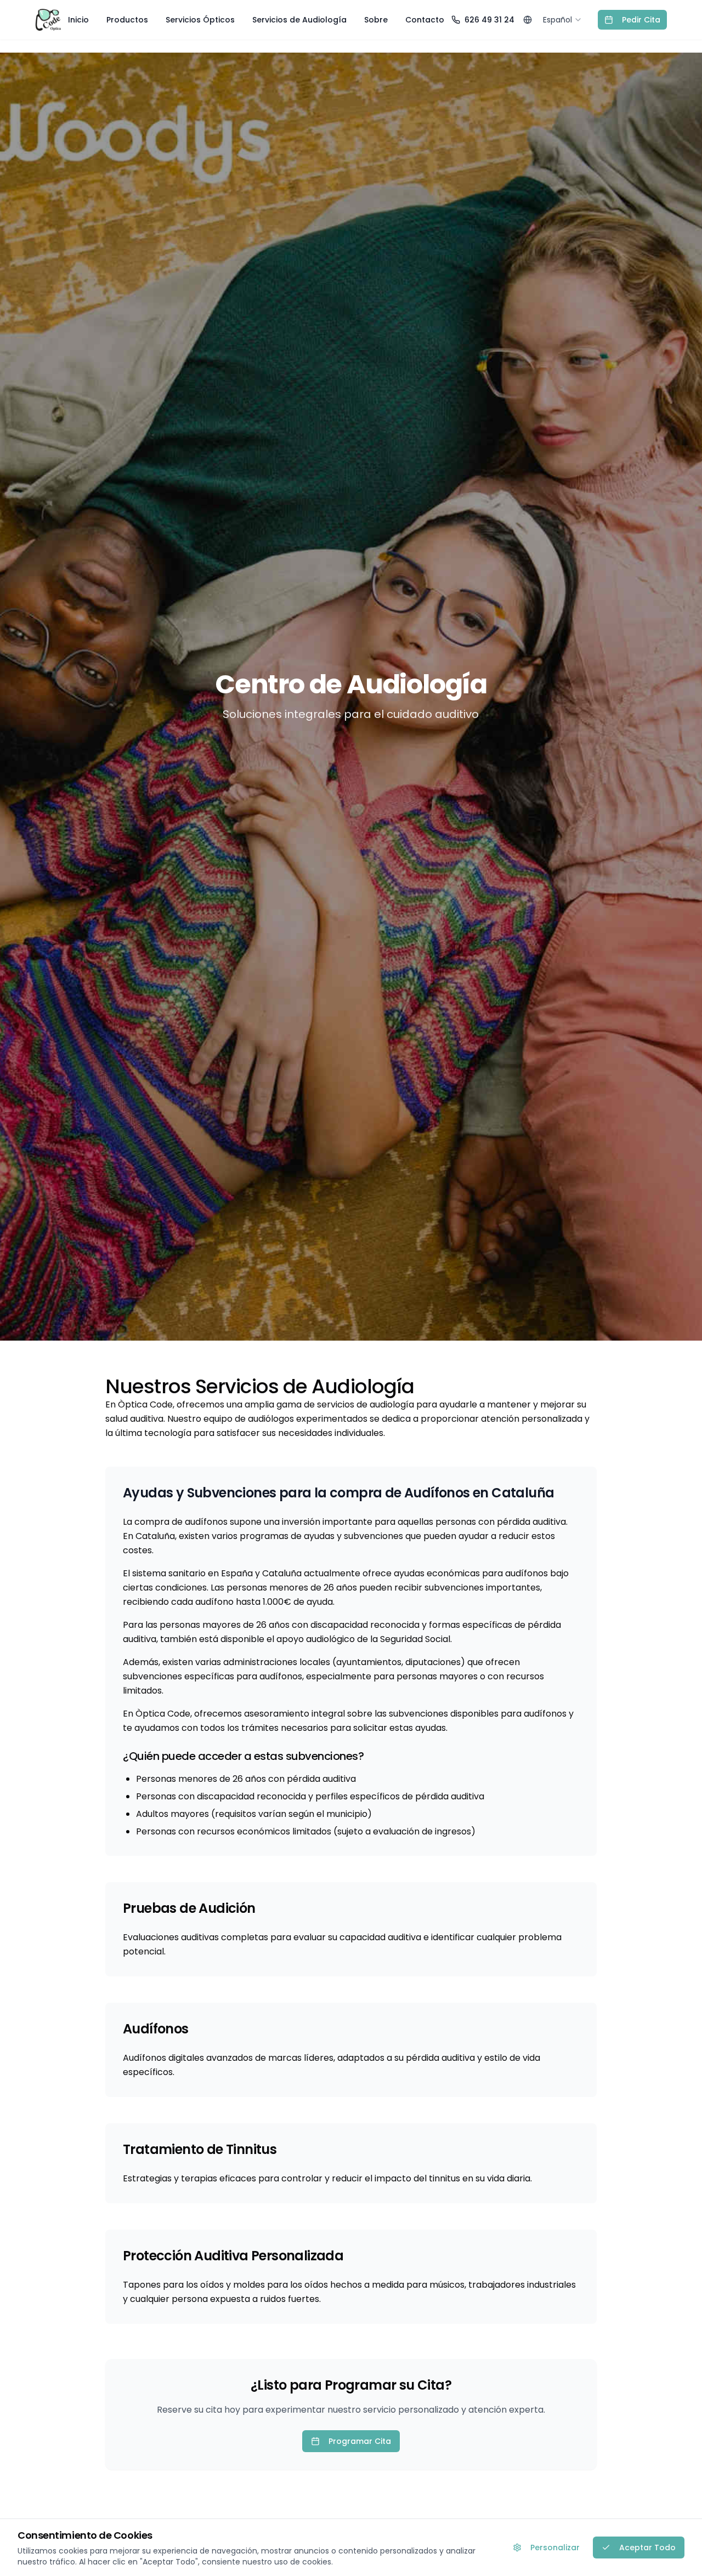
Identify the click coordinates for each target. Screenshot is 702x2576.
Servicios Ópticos (200, 20)
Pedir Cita (641, 20)
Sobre (376, 20)
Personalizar (555, 2547)
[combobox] (563, 20)
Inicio (78, 20)
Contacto (425, 20)
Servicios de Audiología (299, 20)
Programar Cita (360, 2441)
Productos (127, 20)
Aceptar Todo (647, 2547)
